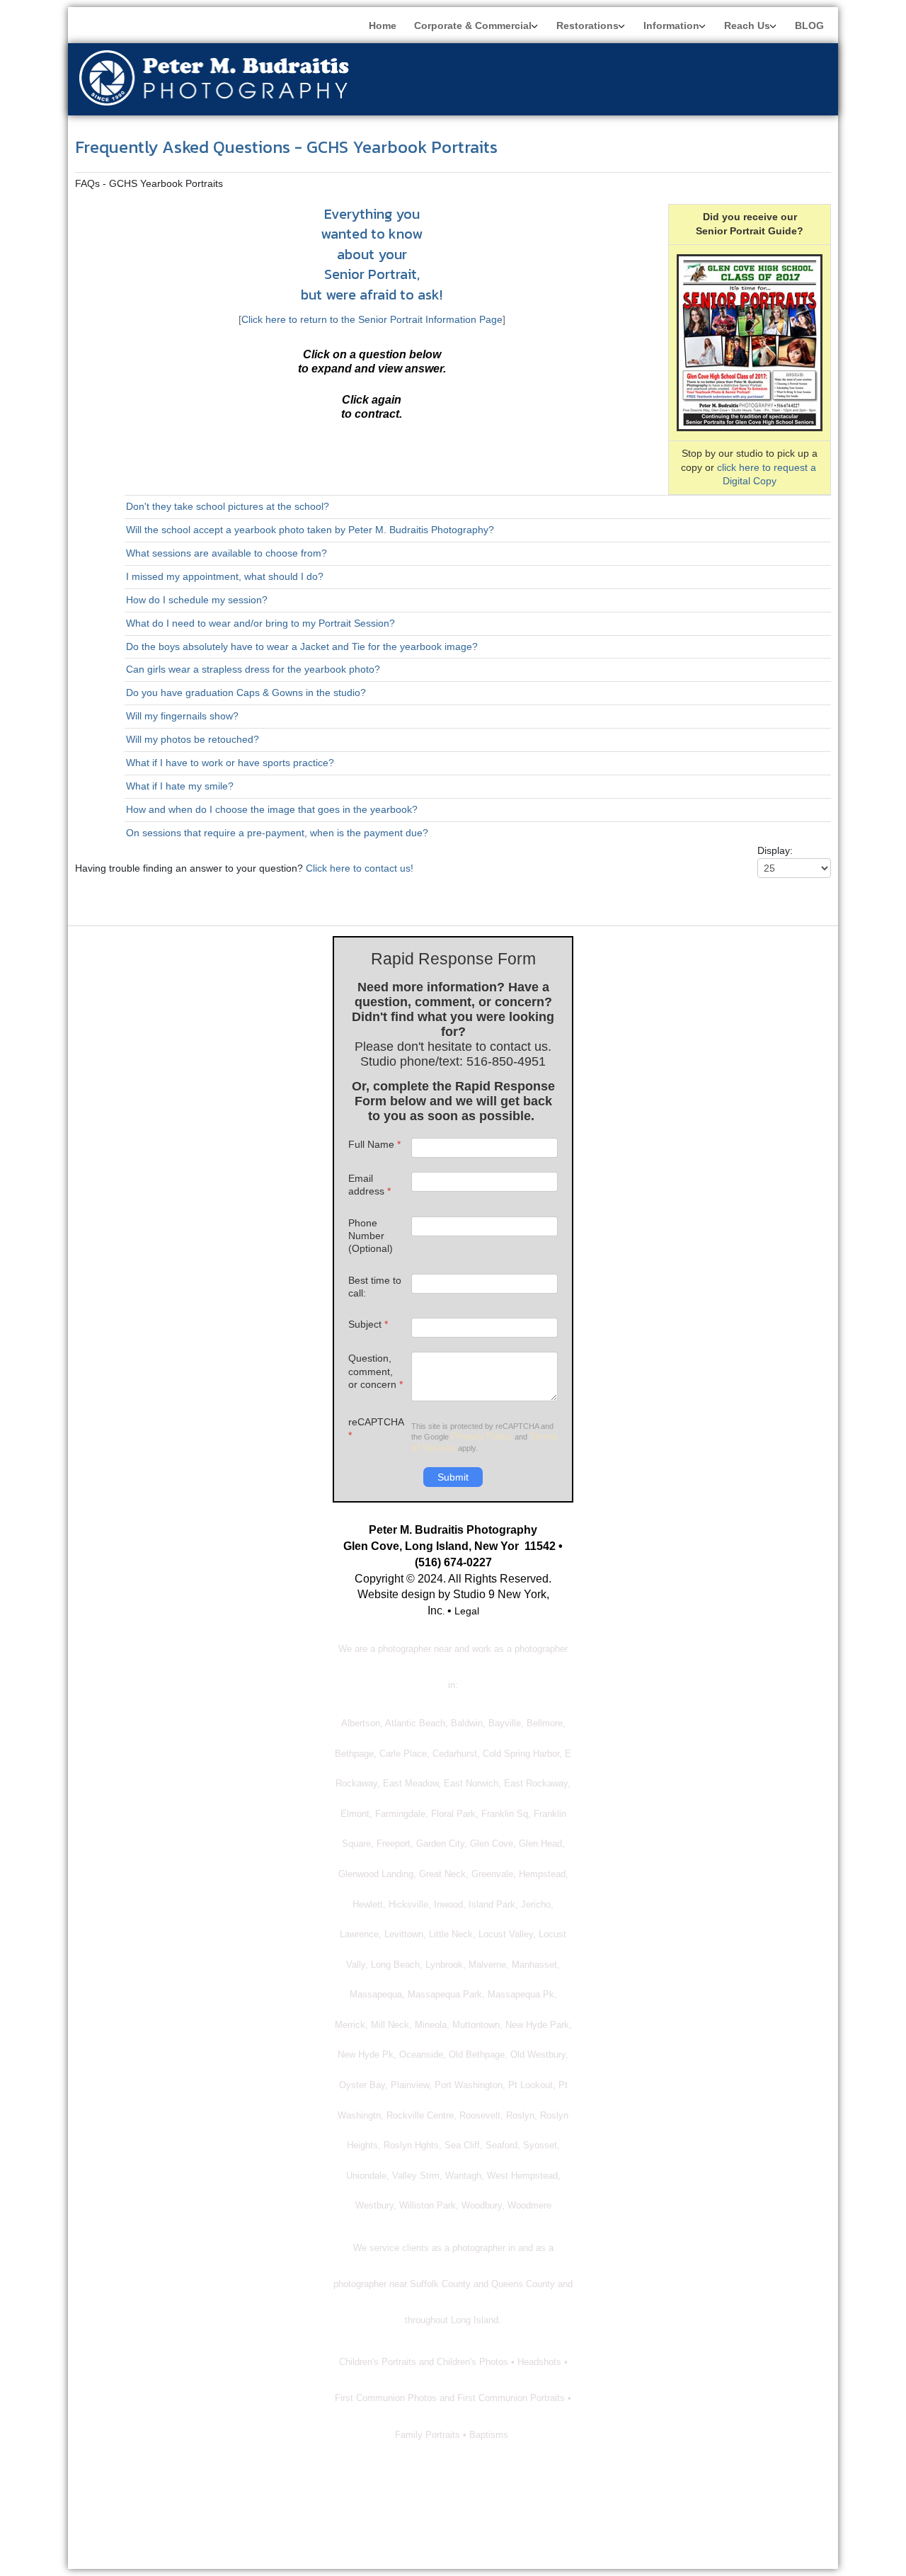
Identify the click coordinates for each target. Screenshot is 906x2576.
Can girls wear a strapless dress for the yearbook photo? (253, 669)
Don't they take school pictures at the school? (228, 506)
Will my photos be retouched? (193, 739)
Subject (368, 1324)
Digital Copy (750, 481)
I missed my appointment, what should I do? (225, 576)
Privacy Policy (482, 1436)
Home (383, 25)
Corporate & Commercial (473, 25)
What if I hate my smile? (180, 786)
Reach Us (747, 25)
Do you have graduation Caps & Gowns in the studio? (246, 693)
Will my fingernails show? (182, 716)
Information (671, 25)
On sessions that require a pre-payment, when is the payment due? (277, 833)
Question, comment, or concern (375, 1371)
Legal (467, 1611)
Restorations (587, 25)
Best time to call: (375, 1287)
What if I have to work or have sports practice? (230, 763)
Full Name (374, 1144)
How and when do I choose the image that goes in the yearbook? (272, 809)
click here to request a (768, 467)
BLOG (809, 25)
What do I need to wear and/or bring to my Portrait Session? (260, 623)
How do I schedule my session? (197, 600)
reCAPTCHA (376, 1428)
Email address (369, 1185)
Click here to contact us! (360, 868)
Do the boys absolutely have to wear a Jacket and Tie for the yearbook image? (302, 646)
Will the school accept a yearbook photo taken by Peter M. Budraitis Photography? (310, 530)
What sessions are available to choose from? (226, 553)
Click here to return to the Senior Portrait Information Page (372, 319)
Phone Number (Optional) (371, 1236)
